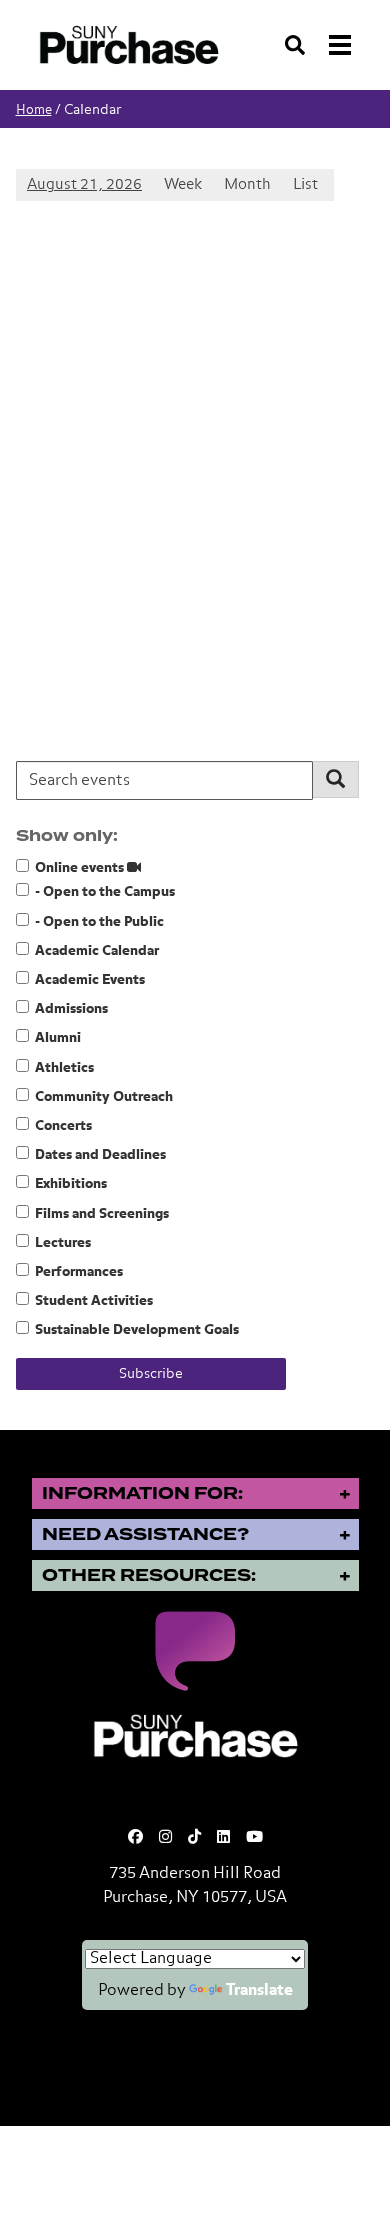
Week (183, 185)
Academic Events (90, 980)
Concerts (63, 1126)
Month (247, 185)
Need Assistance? (145, 1534)
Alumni (58, 1038)
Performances (79, 1272)
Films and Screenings (102, 1214)
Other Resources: (149, 1575)
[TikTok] (194, 1837)
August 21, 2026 (84, 185)
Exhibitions (71, 1184)
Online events (81, 868)
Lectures (63, 1243)
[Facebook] (135, 1837)
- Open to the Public (99, 922)
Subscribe (151, 1374)
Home (34, 110)
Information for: (142, 1493)
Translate (259, 1991)
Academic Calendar (97, 951)
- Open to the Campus (105, 892)
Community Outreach (104, 1097)
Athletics (64, 1068)
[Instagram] (165, 1837)
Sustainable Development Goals (137, 1330)
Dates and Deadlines (100, 1155)
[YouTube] (254, 1837)
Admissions (71, 1009)
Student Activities (94, 1301)
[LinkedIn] (223, 1837)
